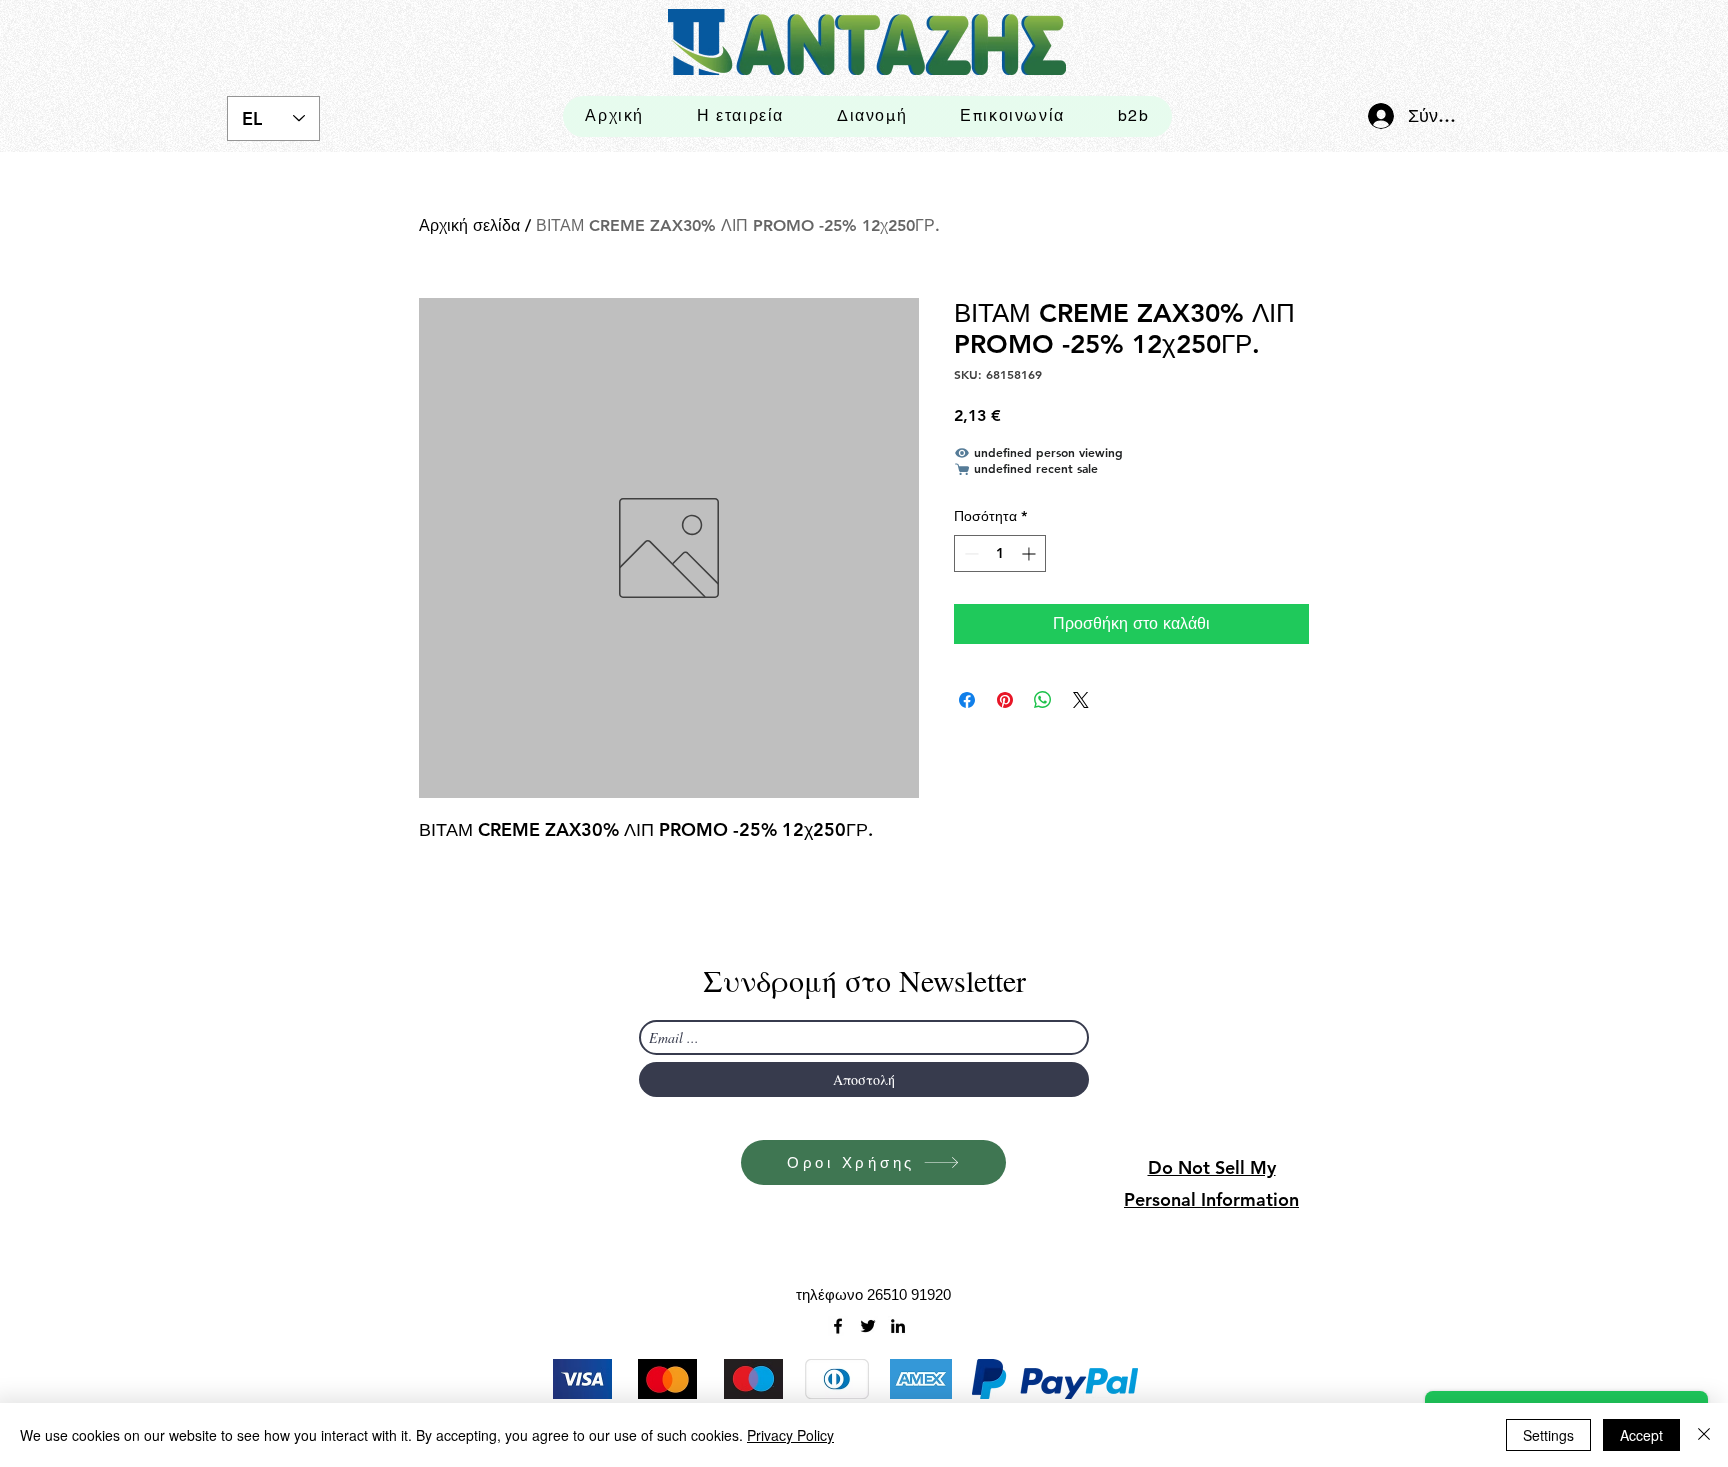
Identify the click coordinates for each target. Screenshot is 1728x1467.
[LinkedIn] (898, 1326)
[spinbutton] (1000, 553)
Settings (1548, 1435)
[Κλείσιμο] (1704, 1435)
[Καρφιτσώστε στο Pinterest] (1005, 700)
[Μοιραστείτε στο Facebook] (967, 700)
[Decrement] (969, 553)
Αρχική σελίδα (469, 225)
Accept (1641, 1435)
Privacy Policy (790, 1435)
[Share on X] (1081, 700)
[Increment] (1030, 553)
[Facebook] (838, 1326)
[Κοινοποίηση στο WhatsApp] (1043, 700)
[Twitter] (868, 1326)
